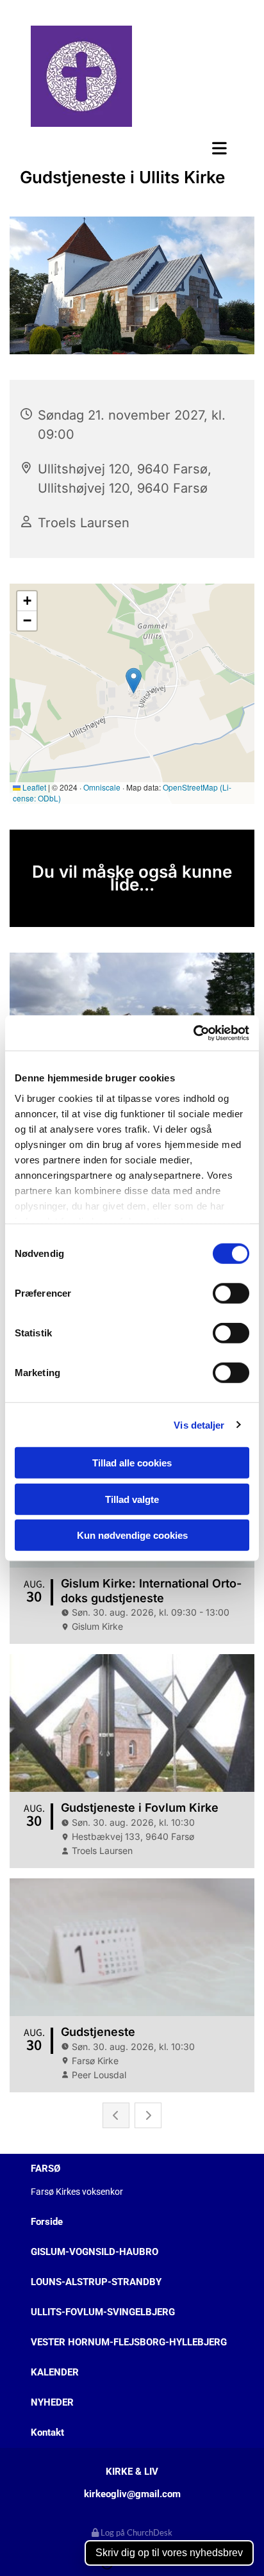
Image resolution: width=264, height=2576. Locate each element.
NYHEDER (52, 2402)
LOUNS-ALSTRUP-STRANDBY (96, 2282)
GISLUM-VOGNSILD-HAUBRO (95, 2252)
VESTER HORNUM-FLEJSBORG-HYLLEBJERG (129, 2342)
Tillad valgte (132, 1499)
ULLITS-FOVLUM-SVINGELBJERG (103, 2312)
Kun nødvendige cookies (132, 1535)
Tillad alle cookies (132, 1463)
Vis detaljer (199, 1424)
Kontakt (47, 2432)
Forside (47, 2222)
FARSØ (45, 2169)
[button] (132, 148)
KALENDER (55, 2372)
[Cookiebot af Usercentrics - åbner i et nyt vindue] (193, 1033)
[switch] (231, 1293)
